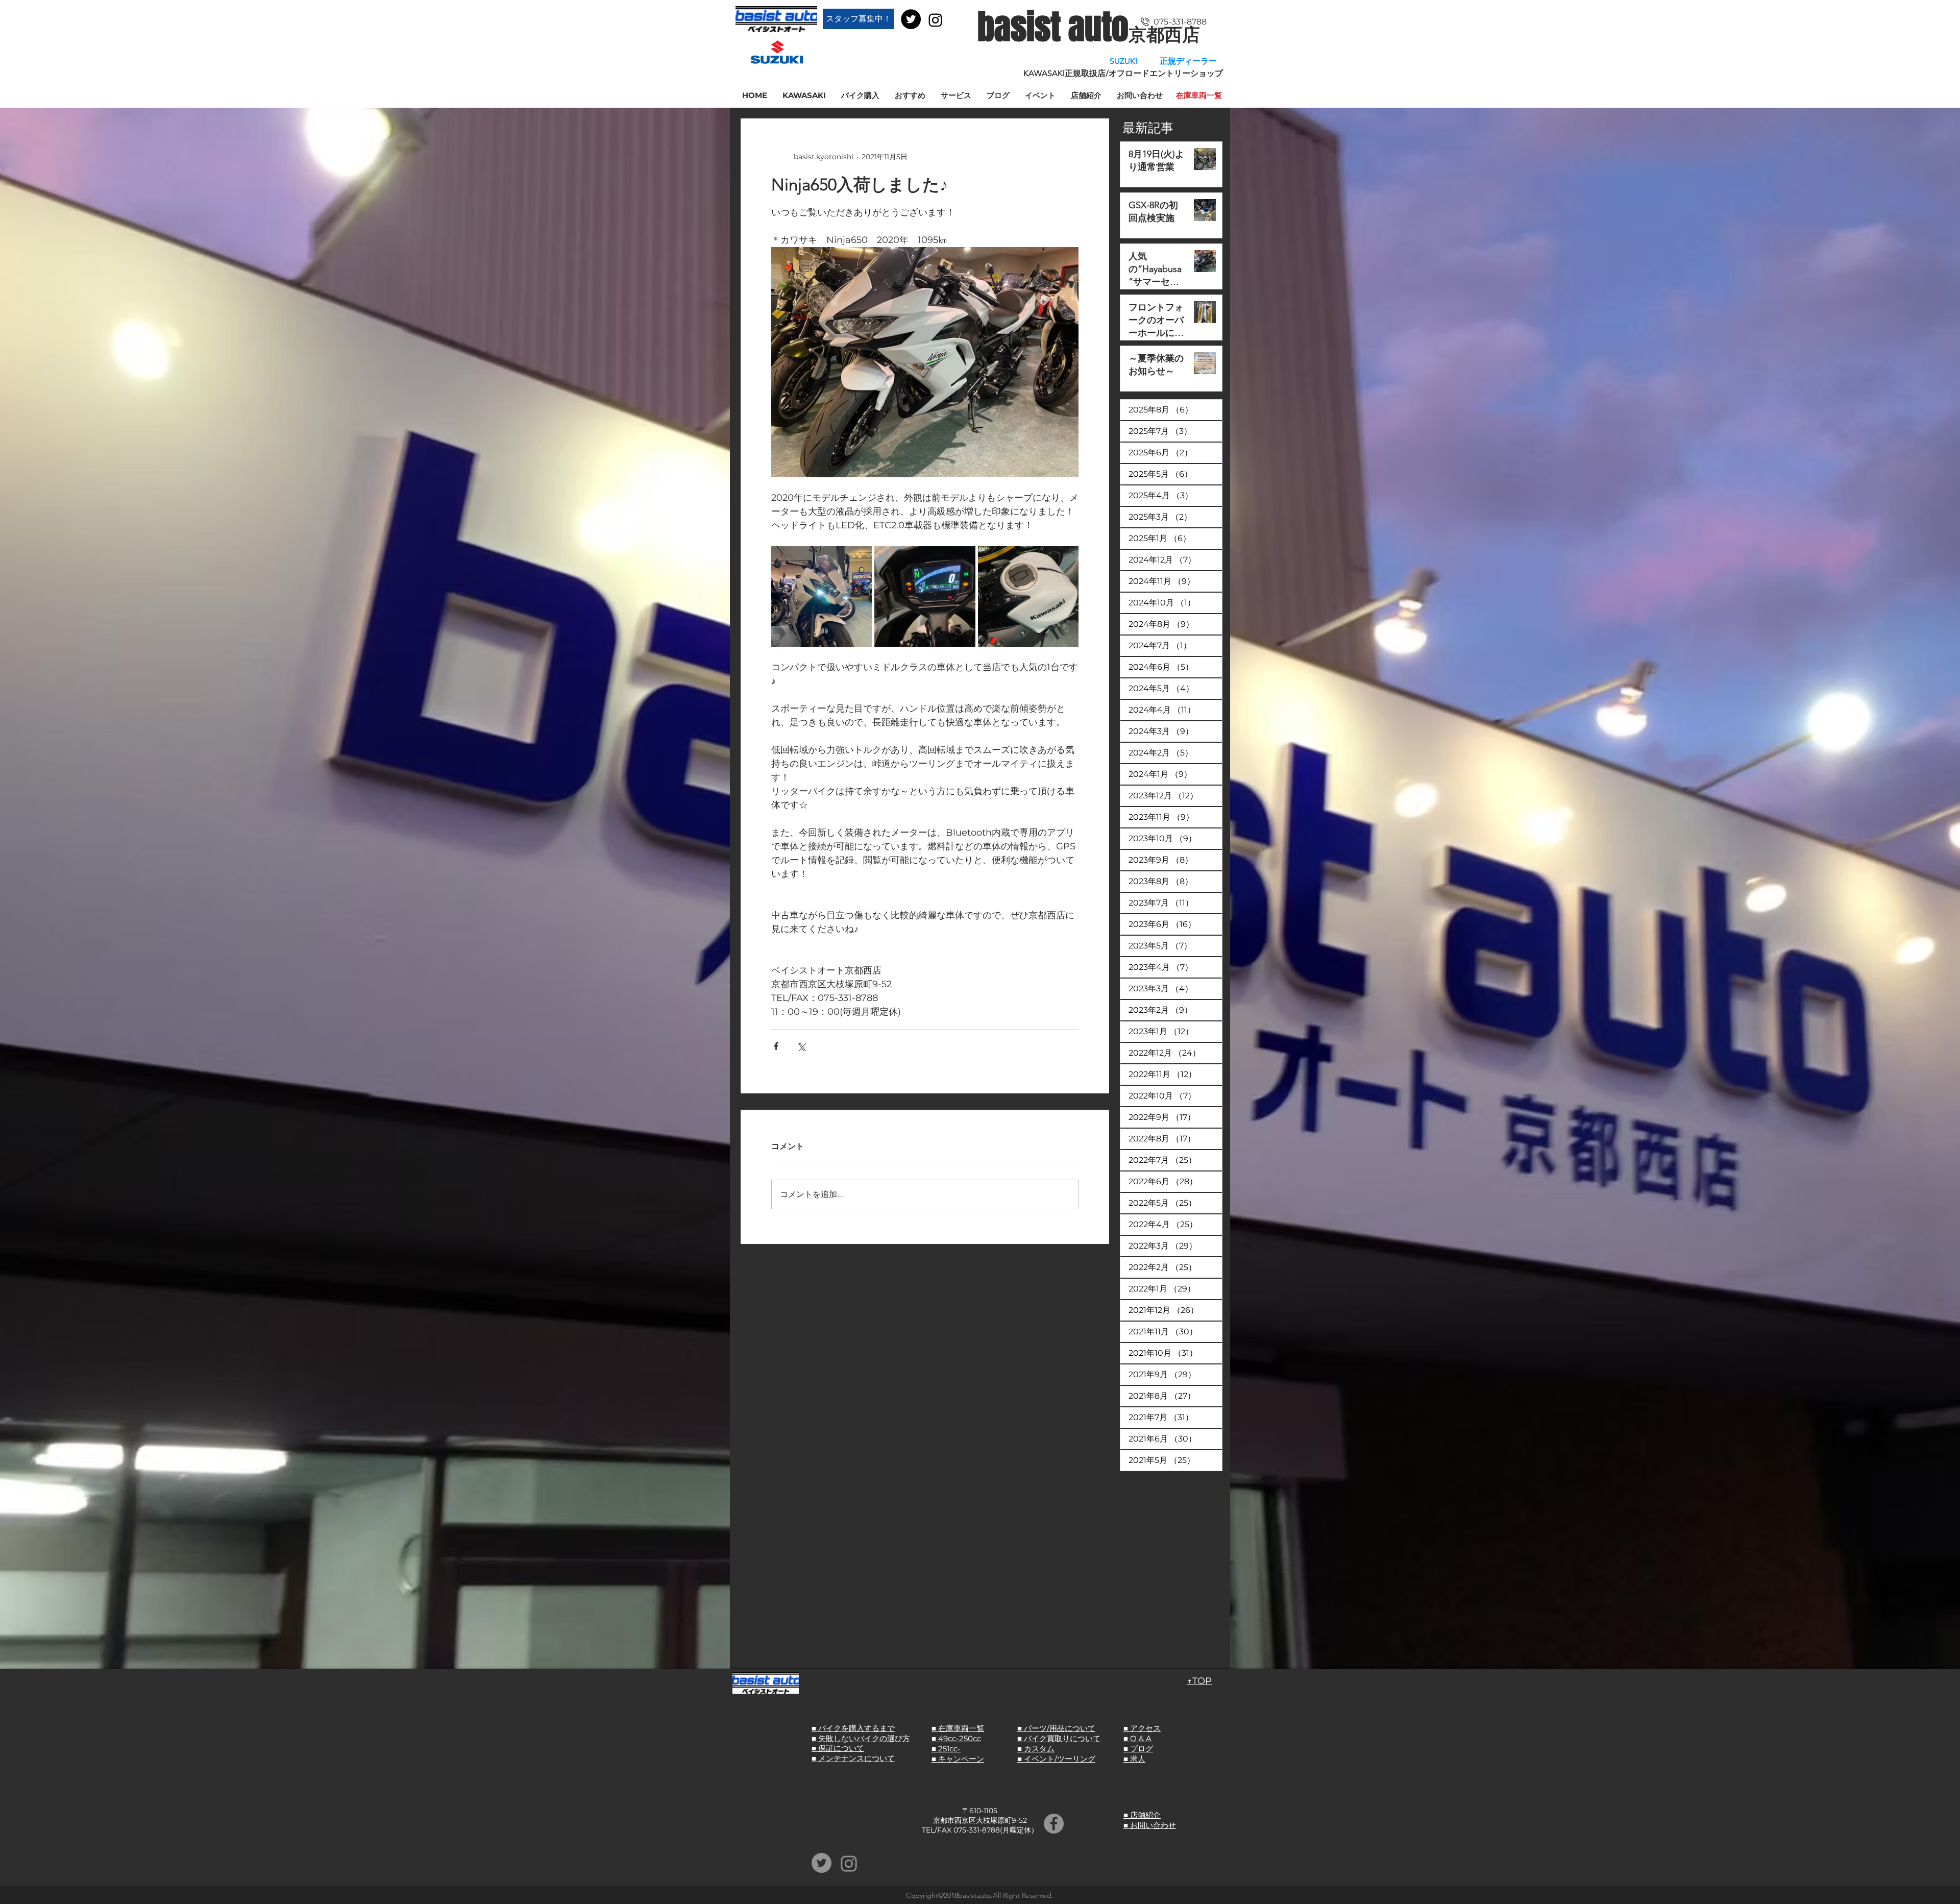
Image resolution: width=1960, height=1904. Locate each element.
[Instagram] (935, 20)
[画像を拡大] (822, 596)
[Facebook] (1054, 1824)
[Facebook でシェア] (776, 1046)
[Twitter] (911, 19)
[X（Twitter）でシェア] (801, 1046)
